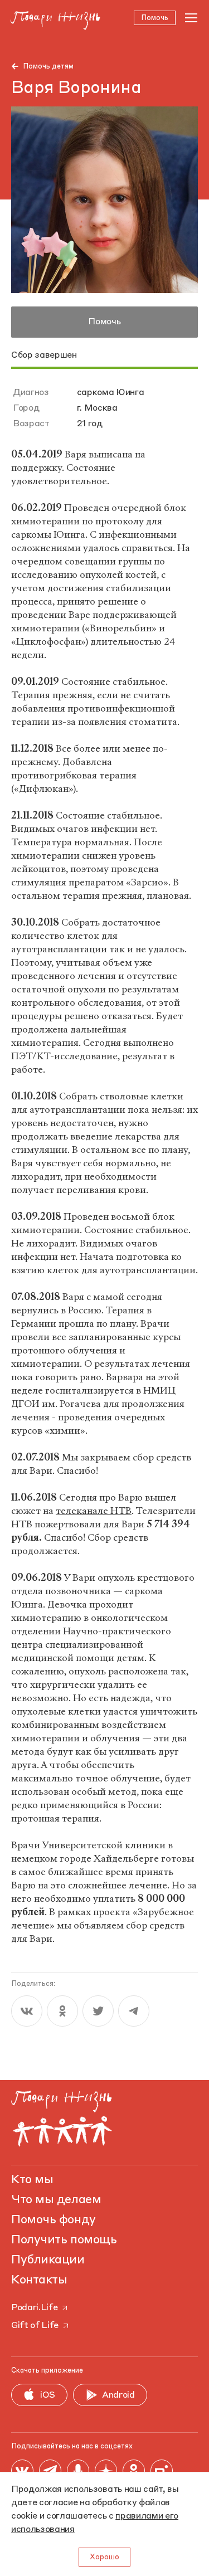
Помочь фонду (54, 2220)
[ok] (62, 2011)
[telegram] (134, 2011)
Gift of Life (35, 2326)
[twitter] (98, 2011)
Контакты (39, 2280)
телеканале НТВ (94, 1511)
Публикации (48, 2260)
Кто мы (32, 2180)
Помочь (104, 322)
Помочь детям (48, 67)
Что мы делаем (56, 2200)
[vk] (27, 2011)
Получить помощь (64, 2240)
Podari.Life (34, 2308)
